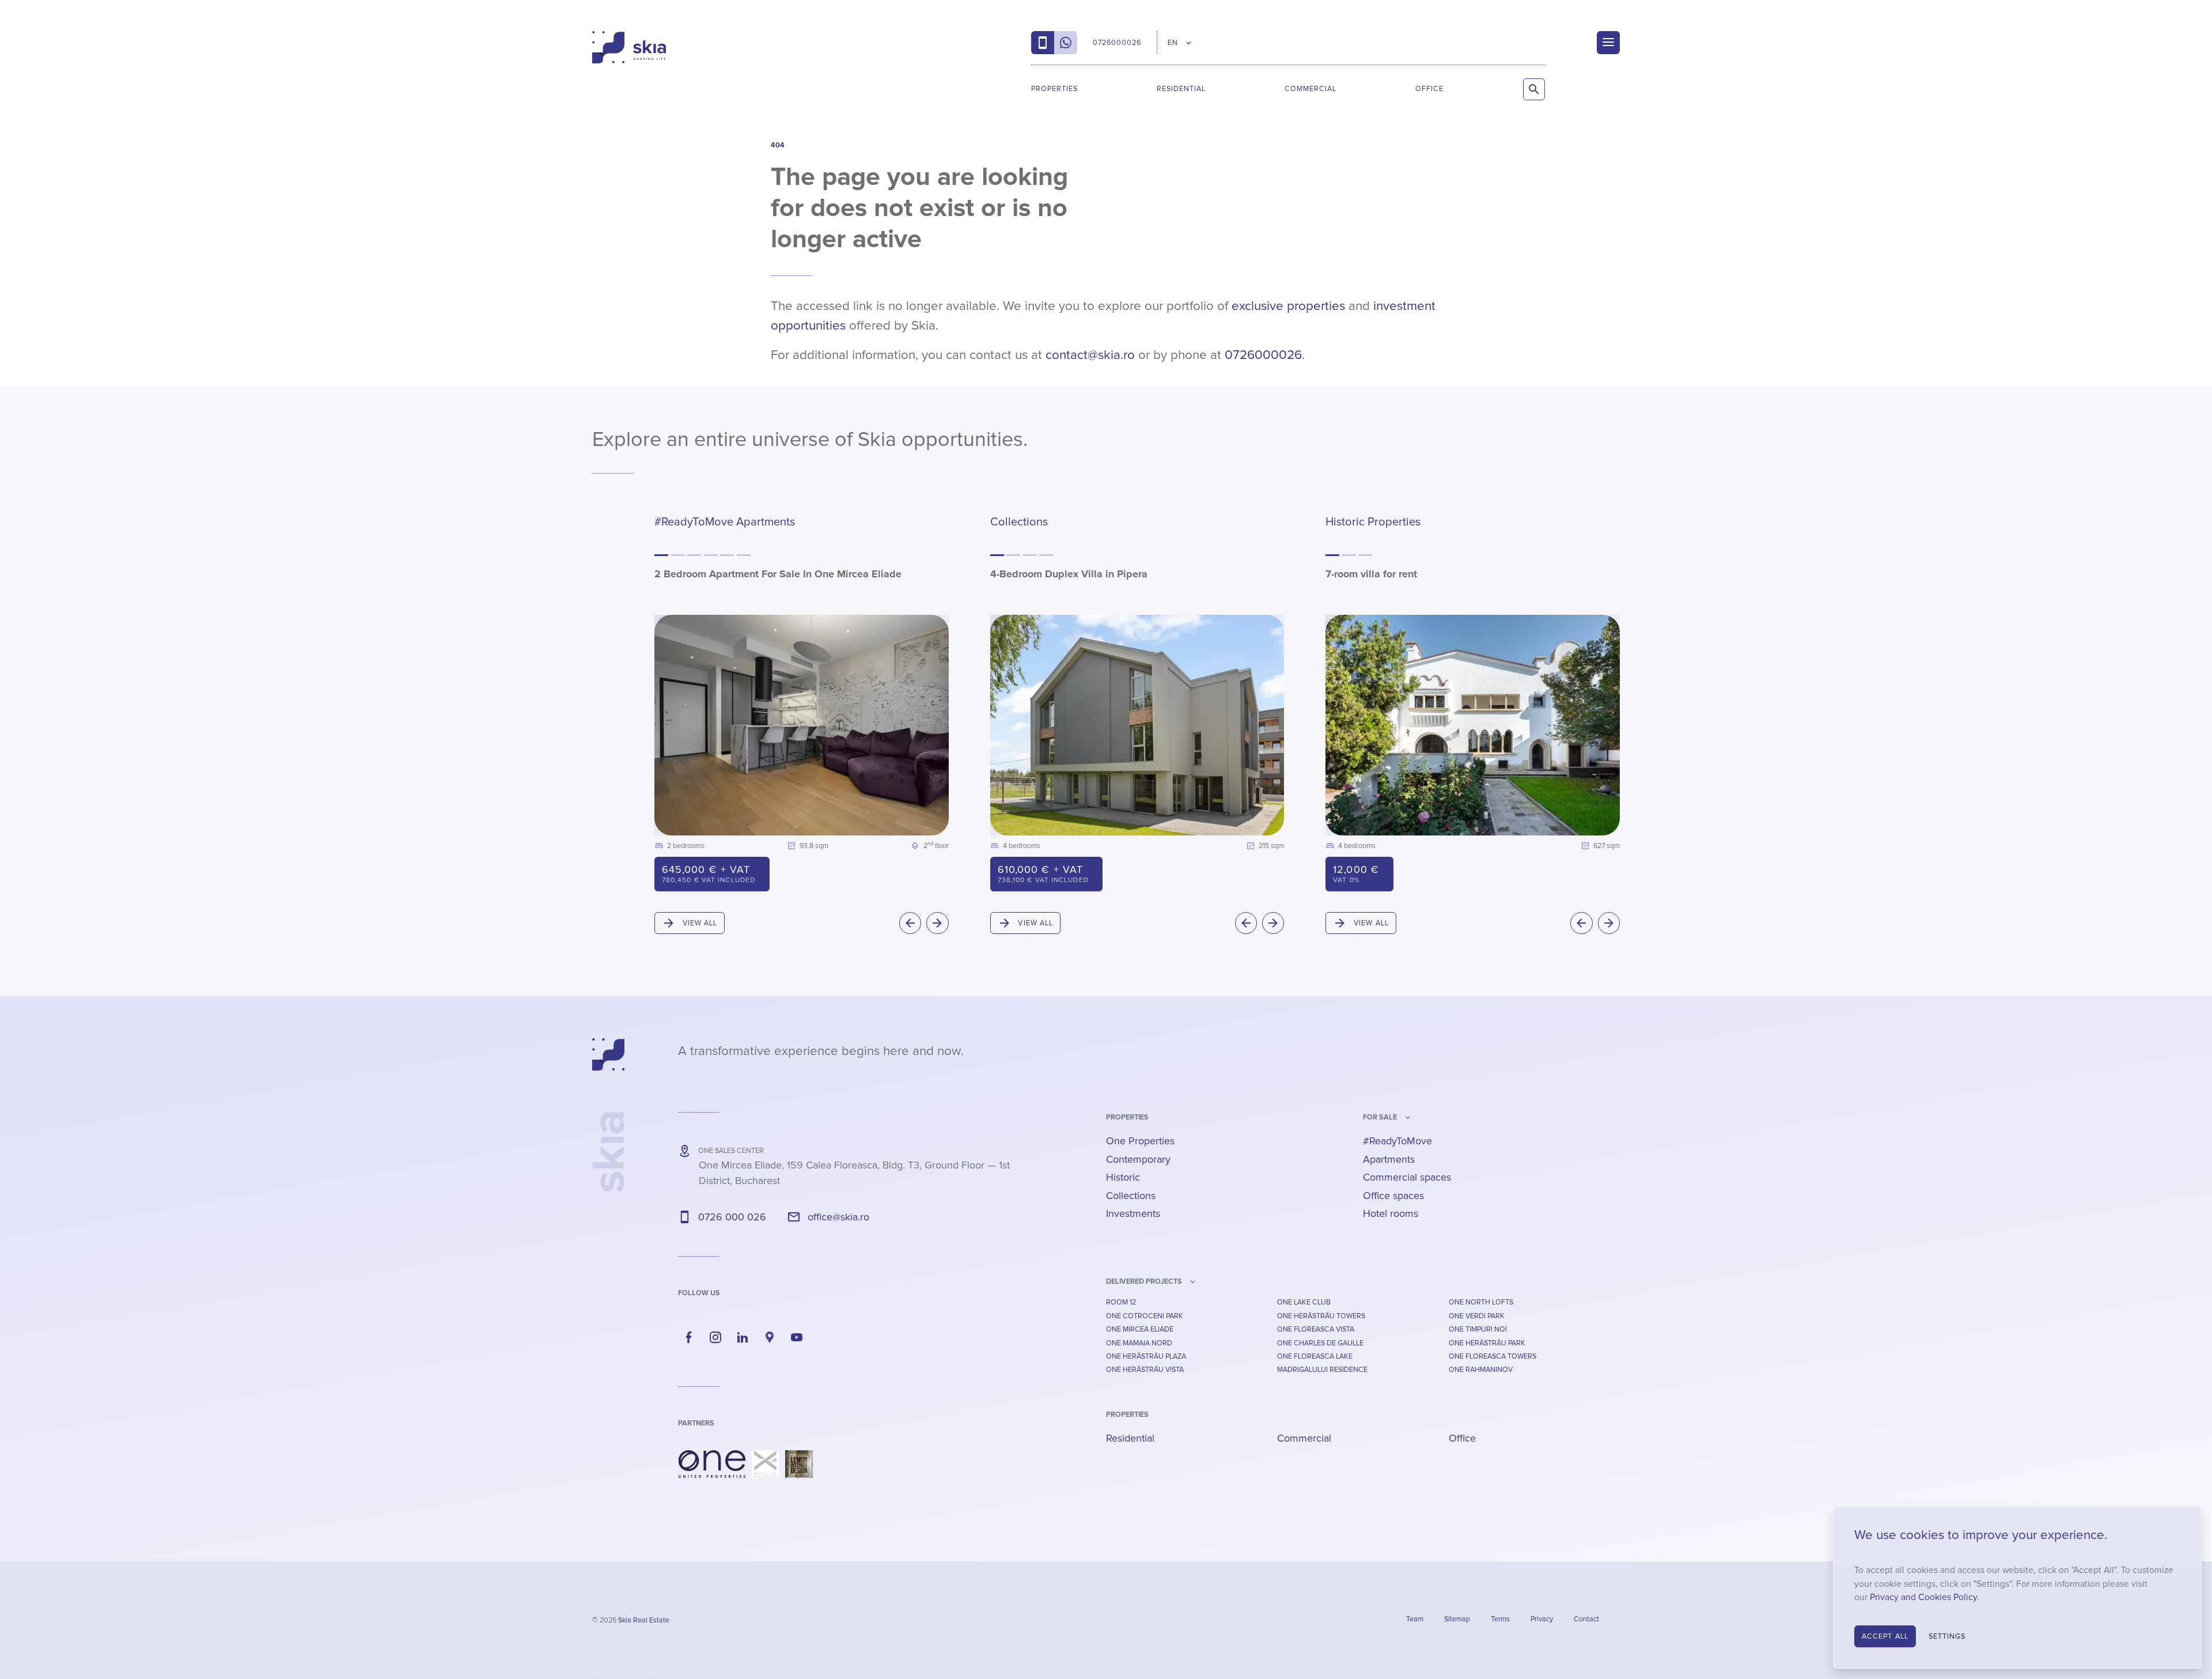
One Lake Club (1304, 1302)
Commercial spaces (1407, 1177)
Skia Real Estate (644, 1620)
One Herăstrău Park (1487, 1343)
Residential (1181, 89)
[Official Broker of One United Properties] (629, 47)
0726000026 (1263, 355)
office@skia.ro (838, 1217)
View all (700, 923)
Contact (1586, 1619)
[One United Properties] (712, 1464)
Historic (1123, 1177)
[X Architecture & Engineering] (765, 1464)
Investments (1133, 1213)
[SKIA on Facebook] (689, 1337)
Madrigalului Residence (1322, 1370)
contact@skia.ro (1090, 355)
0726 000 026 (732, 1217)
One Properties (1140, 1141)
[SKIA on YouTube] (797, 1337)
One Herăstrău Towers (1321, 1316)
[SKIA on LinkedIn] (743, 1337)
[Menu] (1608, 43)
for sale (1380, 1117)
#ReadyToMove (1397, 1141)
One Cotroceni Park (1145, 1316)
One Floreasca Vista (1316, 1329)
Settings (1947, 1636)
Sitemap (1457, 1619)
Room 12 (1121, 1302)
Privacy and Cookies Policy (1923, 1597)
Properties (1054, 89)
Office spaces (1393, 1196)
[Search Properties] (1534, 89)
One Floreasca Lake (1315, 1356)
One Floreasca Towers (1493, 1356)
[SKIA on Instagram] (716, 1337)
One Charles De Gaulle (1320, 1343)
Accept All (1885, 1636)
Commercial (1310, 89)
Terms (1500, 1619)
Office (1429, 89)
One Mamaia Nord (1139, 1343)
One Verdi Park (1477, 1316)
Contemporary (1138, 1159)
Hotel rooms (1391, 1213)
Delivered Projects (1144, 1281)
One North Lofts (1481, 1302)
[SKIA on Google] (770, 1337)
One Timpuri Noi (1478, 1329)
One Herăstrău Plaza (1146, 1356)
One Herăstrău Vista (1145, 1370)
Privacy (1542, 1619)
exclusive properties (1288, 306)
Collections (1131, 1196)
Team (1415, 1619)
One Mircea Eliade (1140, 1329)
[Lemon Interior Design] (799, 1464)
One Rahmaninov (1481, 1370)
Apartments (1389, 1159)
